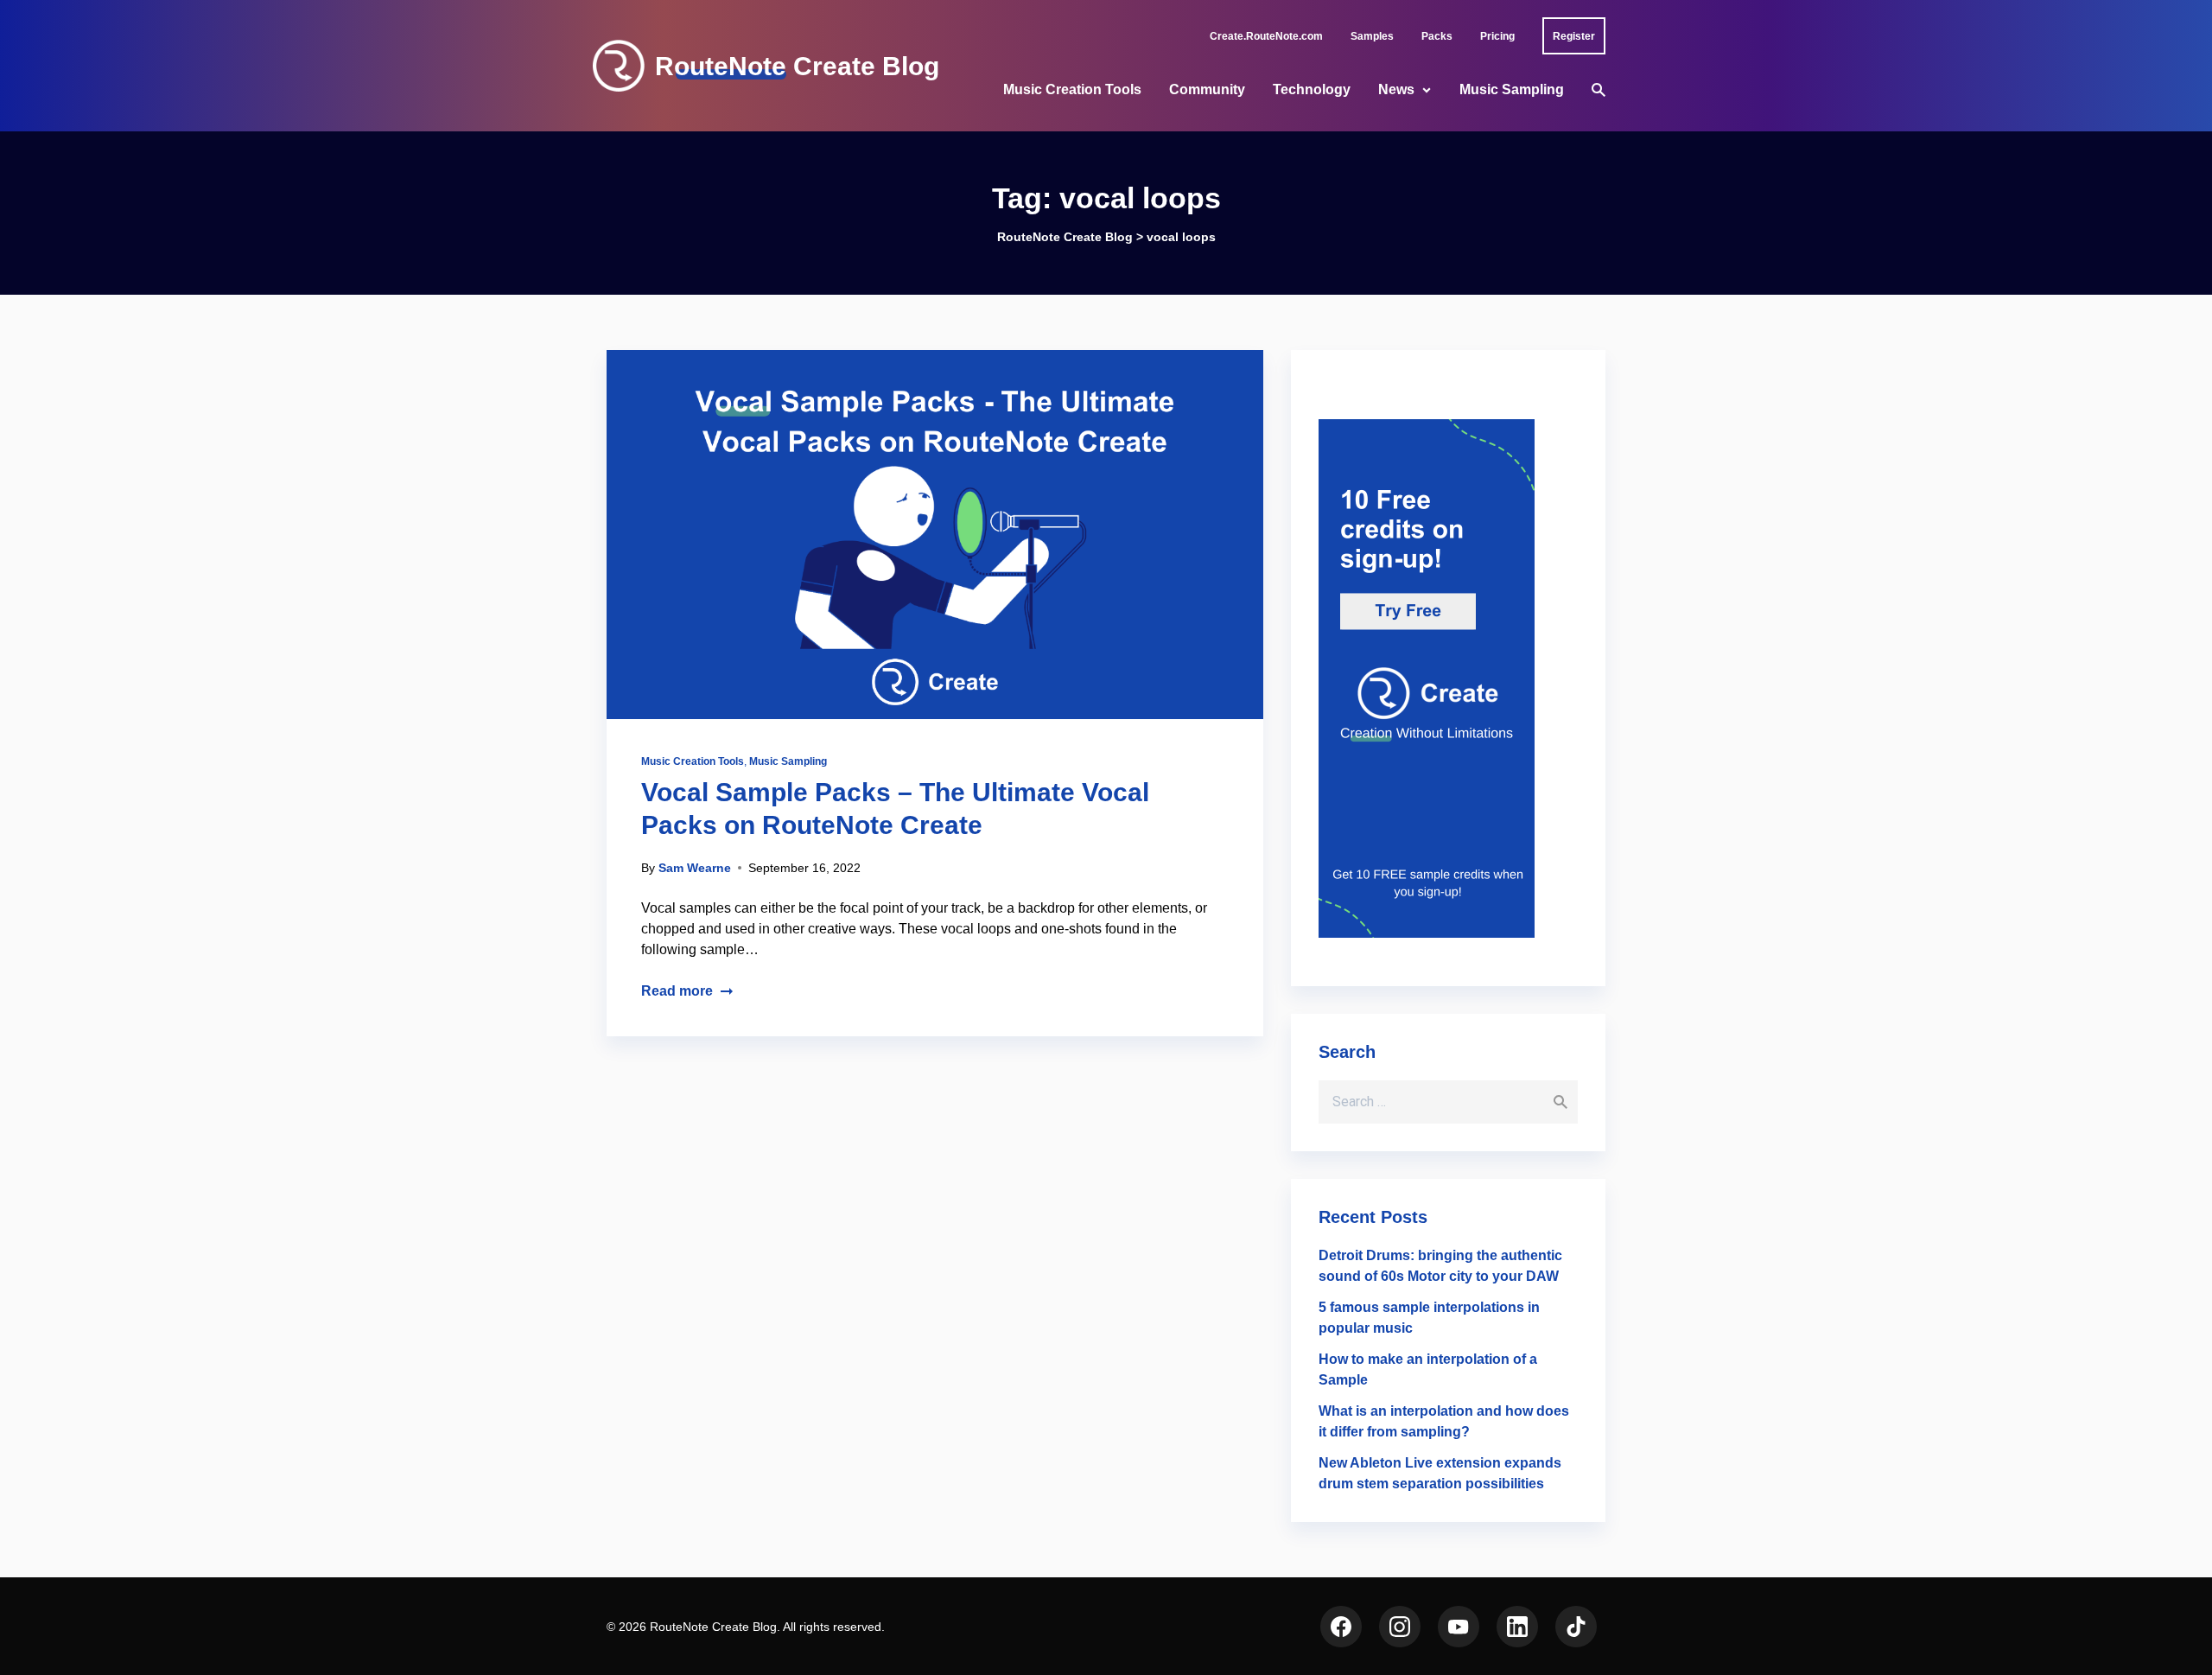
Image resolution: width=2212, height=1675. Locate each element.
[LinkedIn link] (1517, 1627)
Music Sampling (1512, 89)
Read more (677, 991)
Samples (1372, 36)
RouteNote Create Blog (797, 67)
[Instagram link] (1400, 1627)
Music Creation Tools (1072, 89)
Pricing (1497, 36)
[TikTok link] (1576, 1627)
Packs (1437, 36)
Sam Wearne (695, 868)
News (1396, 89)
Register (1574, 36)
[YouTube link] (1459, 1627)
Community (1207, 89)
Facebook (1341, 1627)
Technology (1312, 89)
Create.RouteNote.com (1266, 36)
